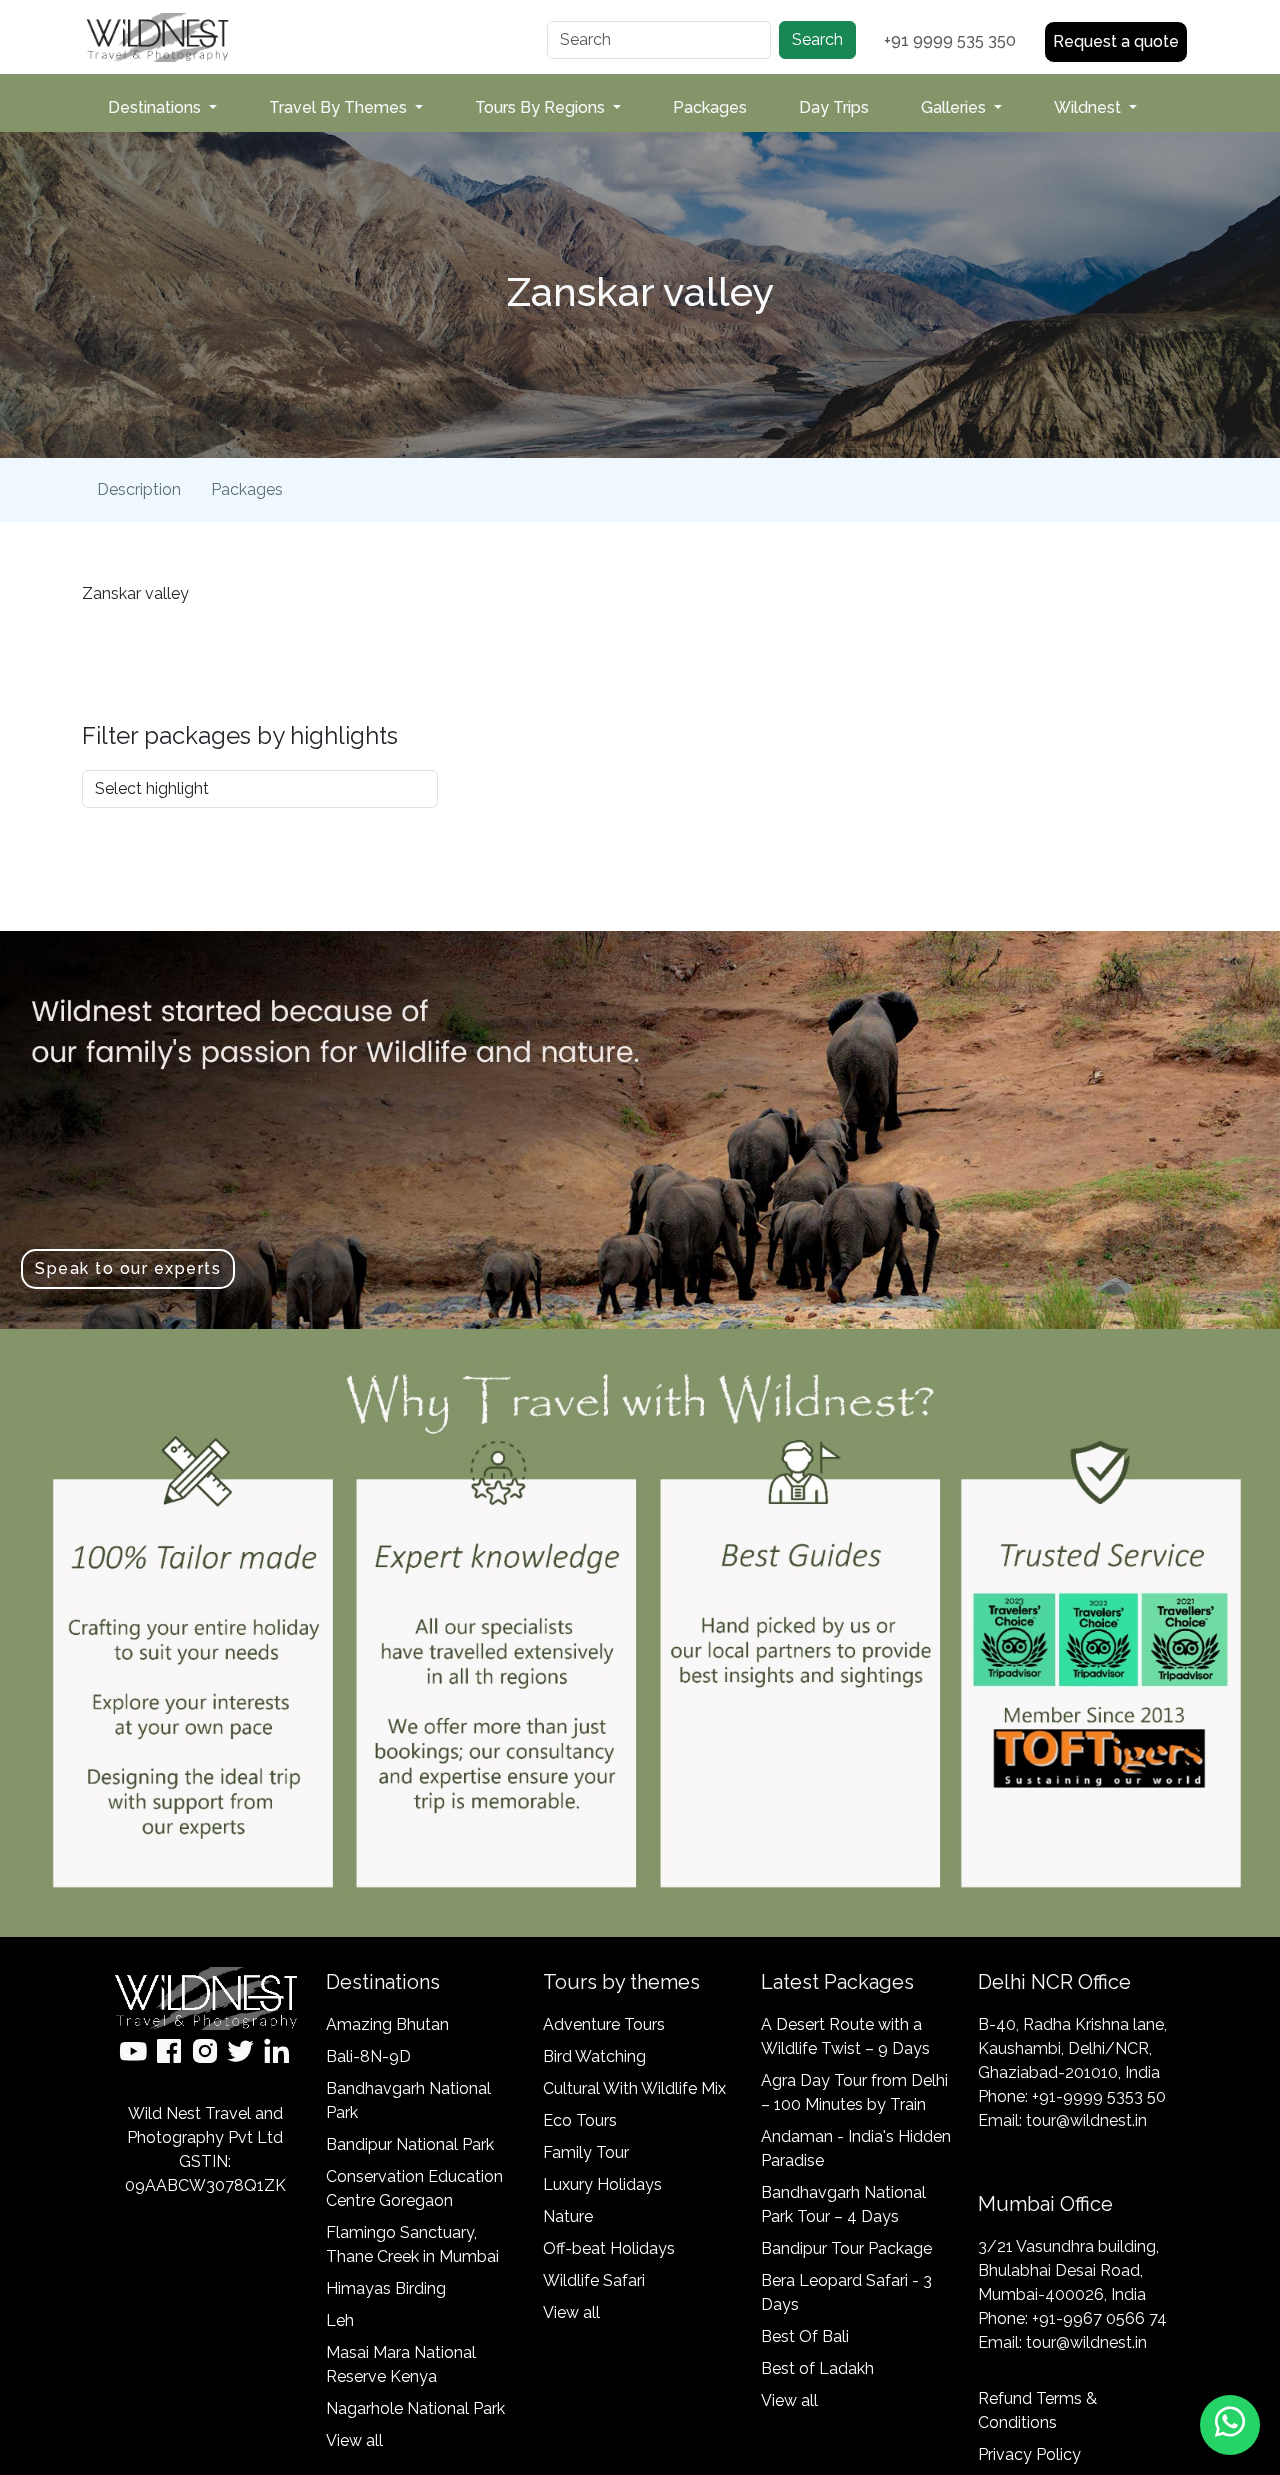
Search (817, 39)
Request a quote (1116, 41)
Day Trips (834, 107)
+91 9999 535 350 (950, 40)
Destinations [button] (156, 107)
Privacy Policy (1029, 2454)
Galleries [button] (955, 107)
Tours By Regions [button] (542, 107)
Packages (710, 107)
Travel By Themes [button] (340, 107)
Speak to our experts (128, 1268)
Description (139, 489)
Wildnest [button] (1089, 107)
